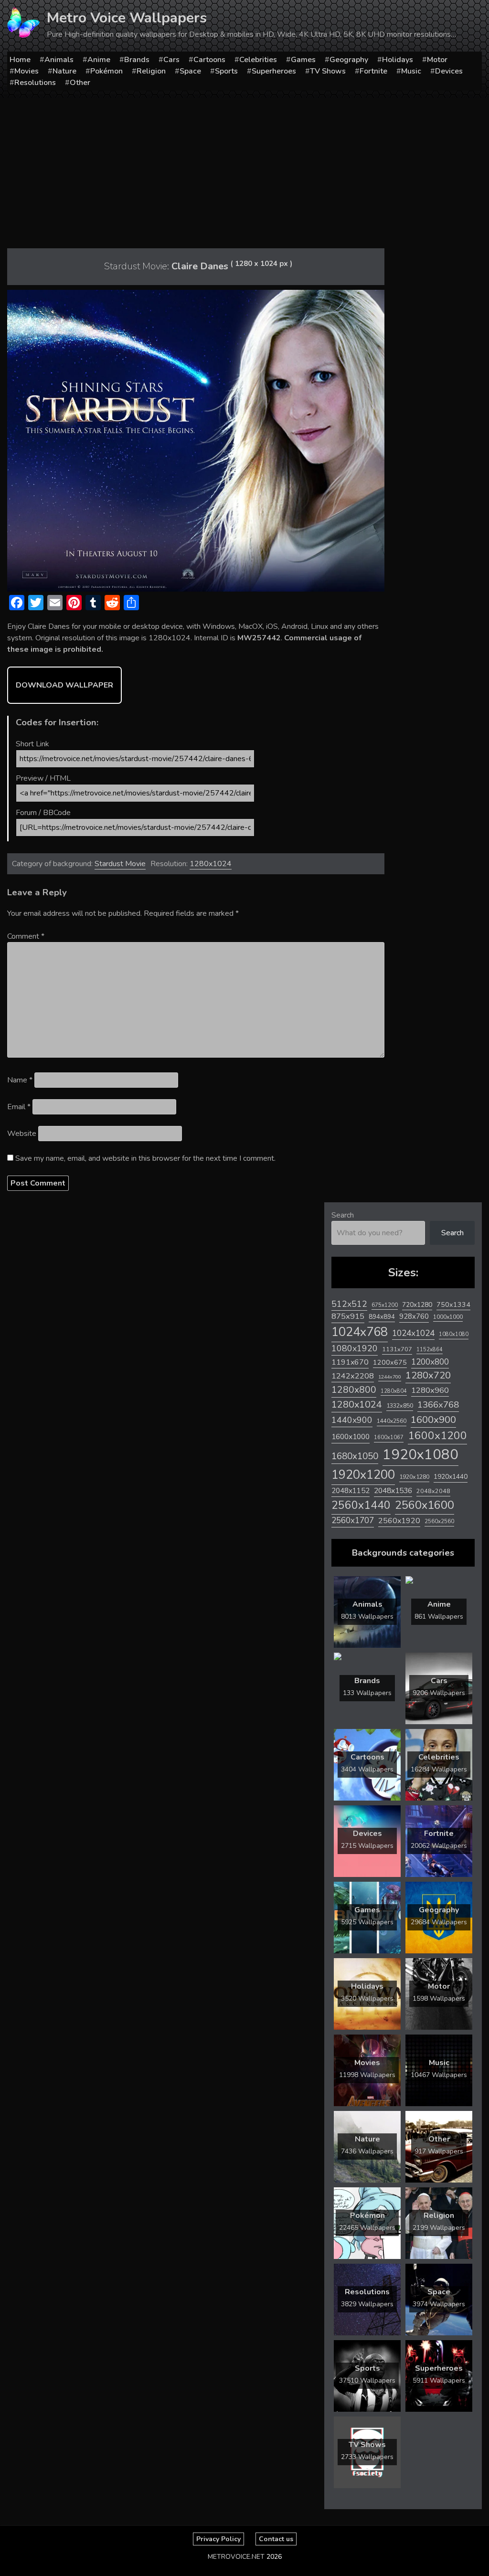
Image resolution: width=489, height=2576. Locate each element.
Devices (449, 71)
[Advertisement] (244, 170)
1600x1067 (389, 1437)
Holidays (398, 60)
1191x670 (350, 1362)
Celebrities (258, 60)
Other (80, 83)
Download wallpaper (64, 685)
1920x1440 (451, 1477)
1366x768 (438, 1405)
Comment (26, 936)
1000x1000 (448, 1317)
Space (190, 71)
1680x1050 (355, 1456)
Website (22, 1134)
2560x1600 (425, 1505)
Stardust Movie (120, 864)
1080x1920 (355, 1348)
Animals (59, 60)
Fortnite (373, 71)
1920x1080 (420, 1454)
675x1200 (385, 1305)
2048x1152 (351, 1491)
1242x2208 (353, 1376)
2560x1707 (353, 1521)
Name (20, 1080)
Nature (64, 71)
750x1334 (453, 1305)
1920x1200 (363, 1475)
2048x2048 (433, 1491)
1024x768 (360, 1332)
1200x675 (390, 1362)
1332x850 (400, 1405)
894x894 (382, 1317)
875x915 (348, 1316)
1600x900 (433, 1420)
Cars (171, 60)
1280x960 (430, 1390)
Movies (27, 71)
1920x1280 (414, 1477)
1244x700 (390, 1377)
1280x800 (354, 1390)
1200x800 (430, 1362)
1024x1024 (413, 1333)
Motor (437, 60)
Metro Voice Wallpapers (127, 18)
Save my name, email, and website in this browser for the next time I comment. (145, 1158)
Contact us (276, 2539)
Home (20, 60)
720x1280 (417, 1305)
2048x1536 (393, 1491)
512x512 (349, 1304)
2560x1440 (361, 1505)
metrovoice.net (236, 2557)
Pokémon (106, 71)
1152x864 (430, 1350)
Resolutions (35, 83)
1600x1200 (437, 1436)
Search (343, 1215)
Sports (226, 71)
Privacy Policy (218, 2539)
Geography (349, 60)
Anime (99, 60)
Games (303, 60)
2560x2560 (439, 1521)
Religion (151, 71)
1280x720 (428, 1375)
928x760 (414, 1316)
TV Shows (328, 71)
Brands (137, 60)
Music (411, 71)
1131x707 (397, 1349)
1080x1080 (454, 1334)
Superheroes (274, 71)
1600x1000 (351, 1437)
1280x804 (394, 1391)
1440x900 (352, 1420)
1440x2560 (392, 1421)
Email (19, 1107)
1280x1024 (211, 864)
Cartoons (209, 60)
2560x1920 (399, 1521)
